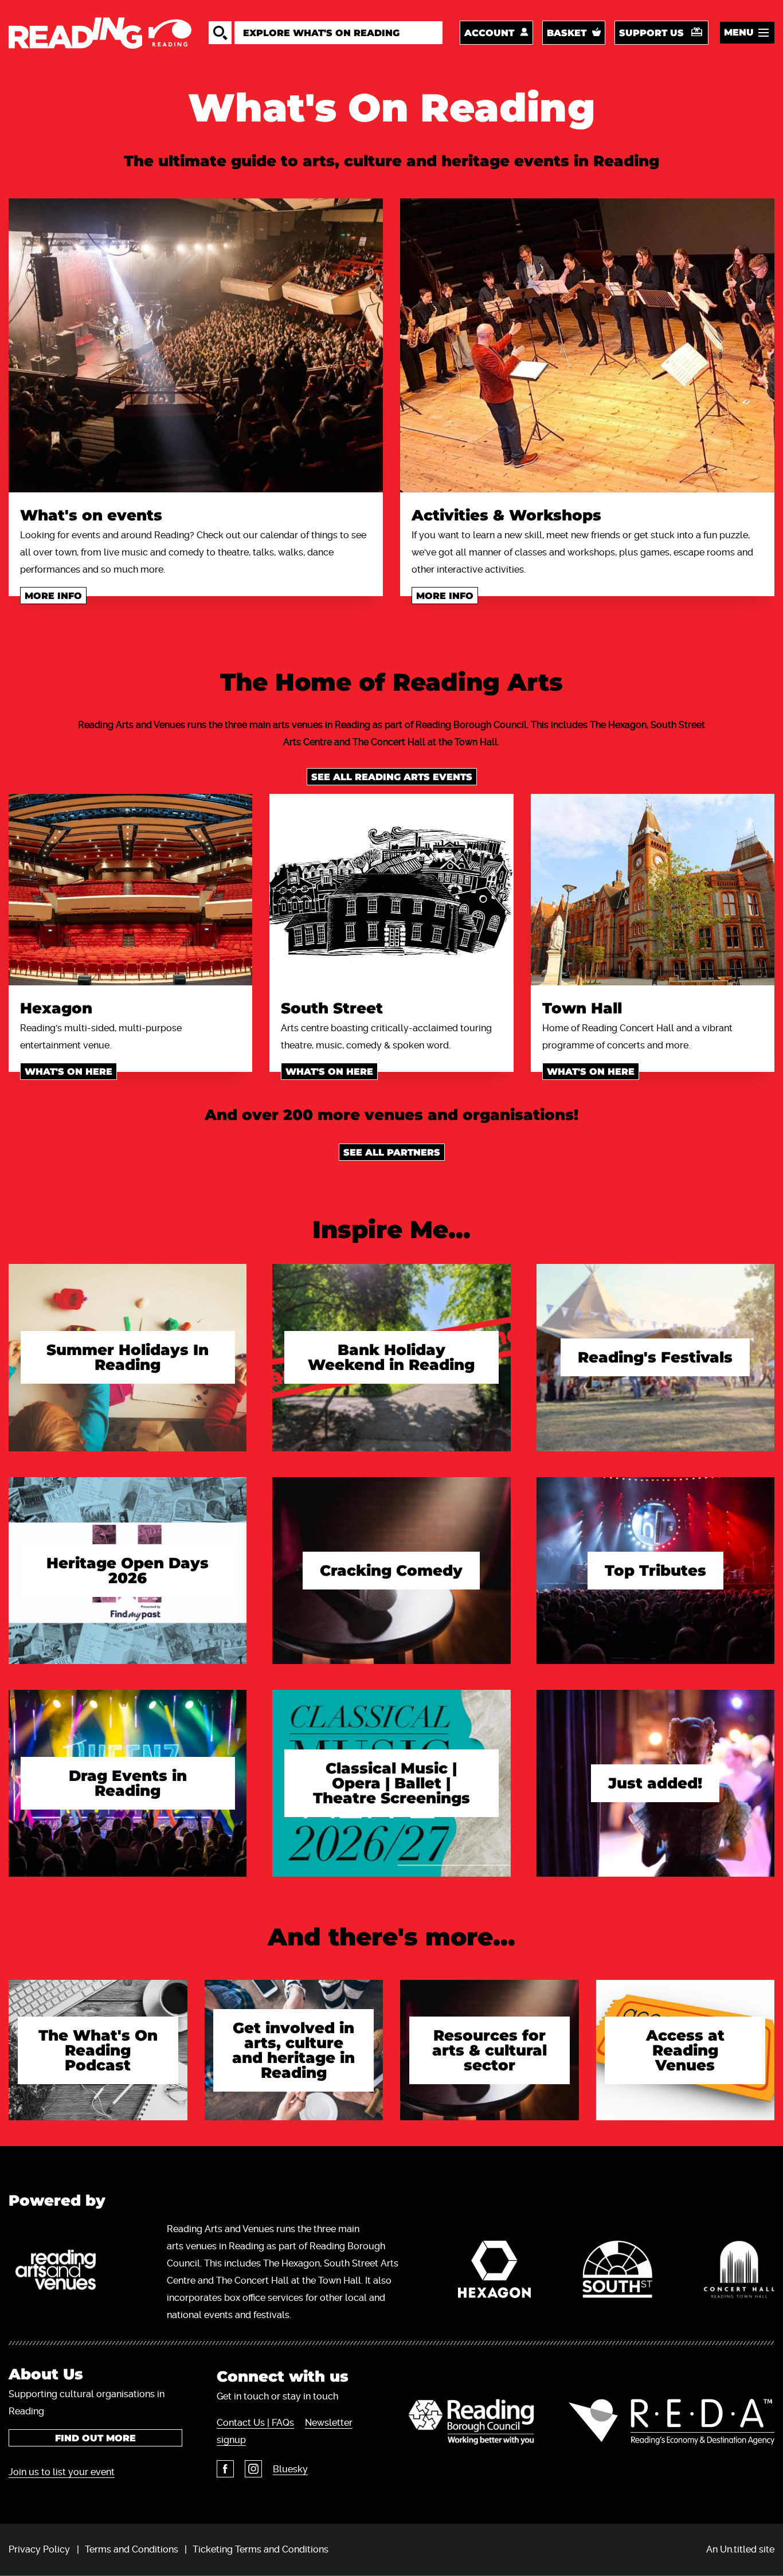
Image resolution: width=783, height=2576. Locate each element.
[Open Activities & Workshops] (587, 345)
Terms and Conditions (132, 2549)
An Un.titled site (740, 2549)
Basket (567, 33)
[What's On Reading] (100, 33)
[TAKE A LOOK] (128, 1384)
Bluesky (290, 2469)
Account (489, 33)
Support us (651, 33)
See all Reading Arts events (392, 777)
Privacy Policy (39, 2549)
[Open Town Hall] (653, 890)
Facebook (225, 2469)
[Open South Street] (391, 890)
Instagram (253, 2469)
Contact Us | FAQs (255, 2423)
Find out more (95, 2438)
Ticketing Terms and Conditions (261, 2549)
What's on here (68, 1072)
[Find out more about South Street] (617, 2272)
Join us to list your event (62, 2472)
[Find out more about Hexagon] (494, 2272)
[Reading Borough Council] (471, 2422)
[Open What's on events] (196, 345)
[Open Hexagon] (130, 890)
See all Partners (392, 1152)
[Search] (220, 33)
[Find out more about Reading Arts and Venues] (62, 2272)
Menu (739, 32)
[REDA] (672, 2422)
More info (53, 596)
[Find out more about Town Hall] (739, 2272)
